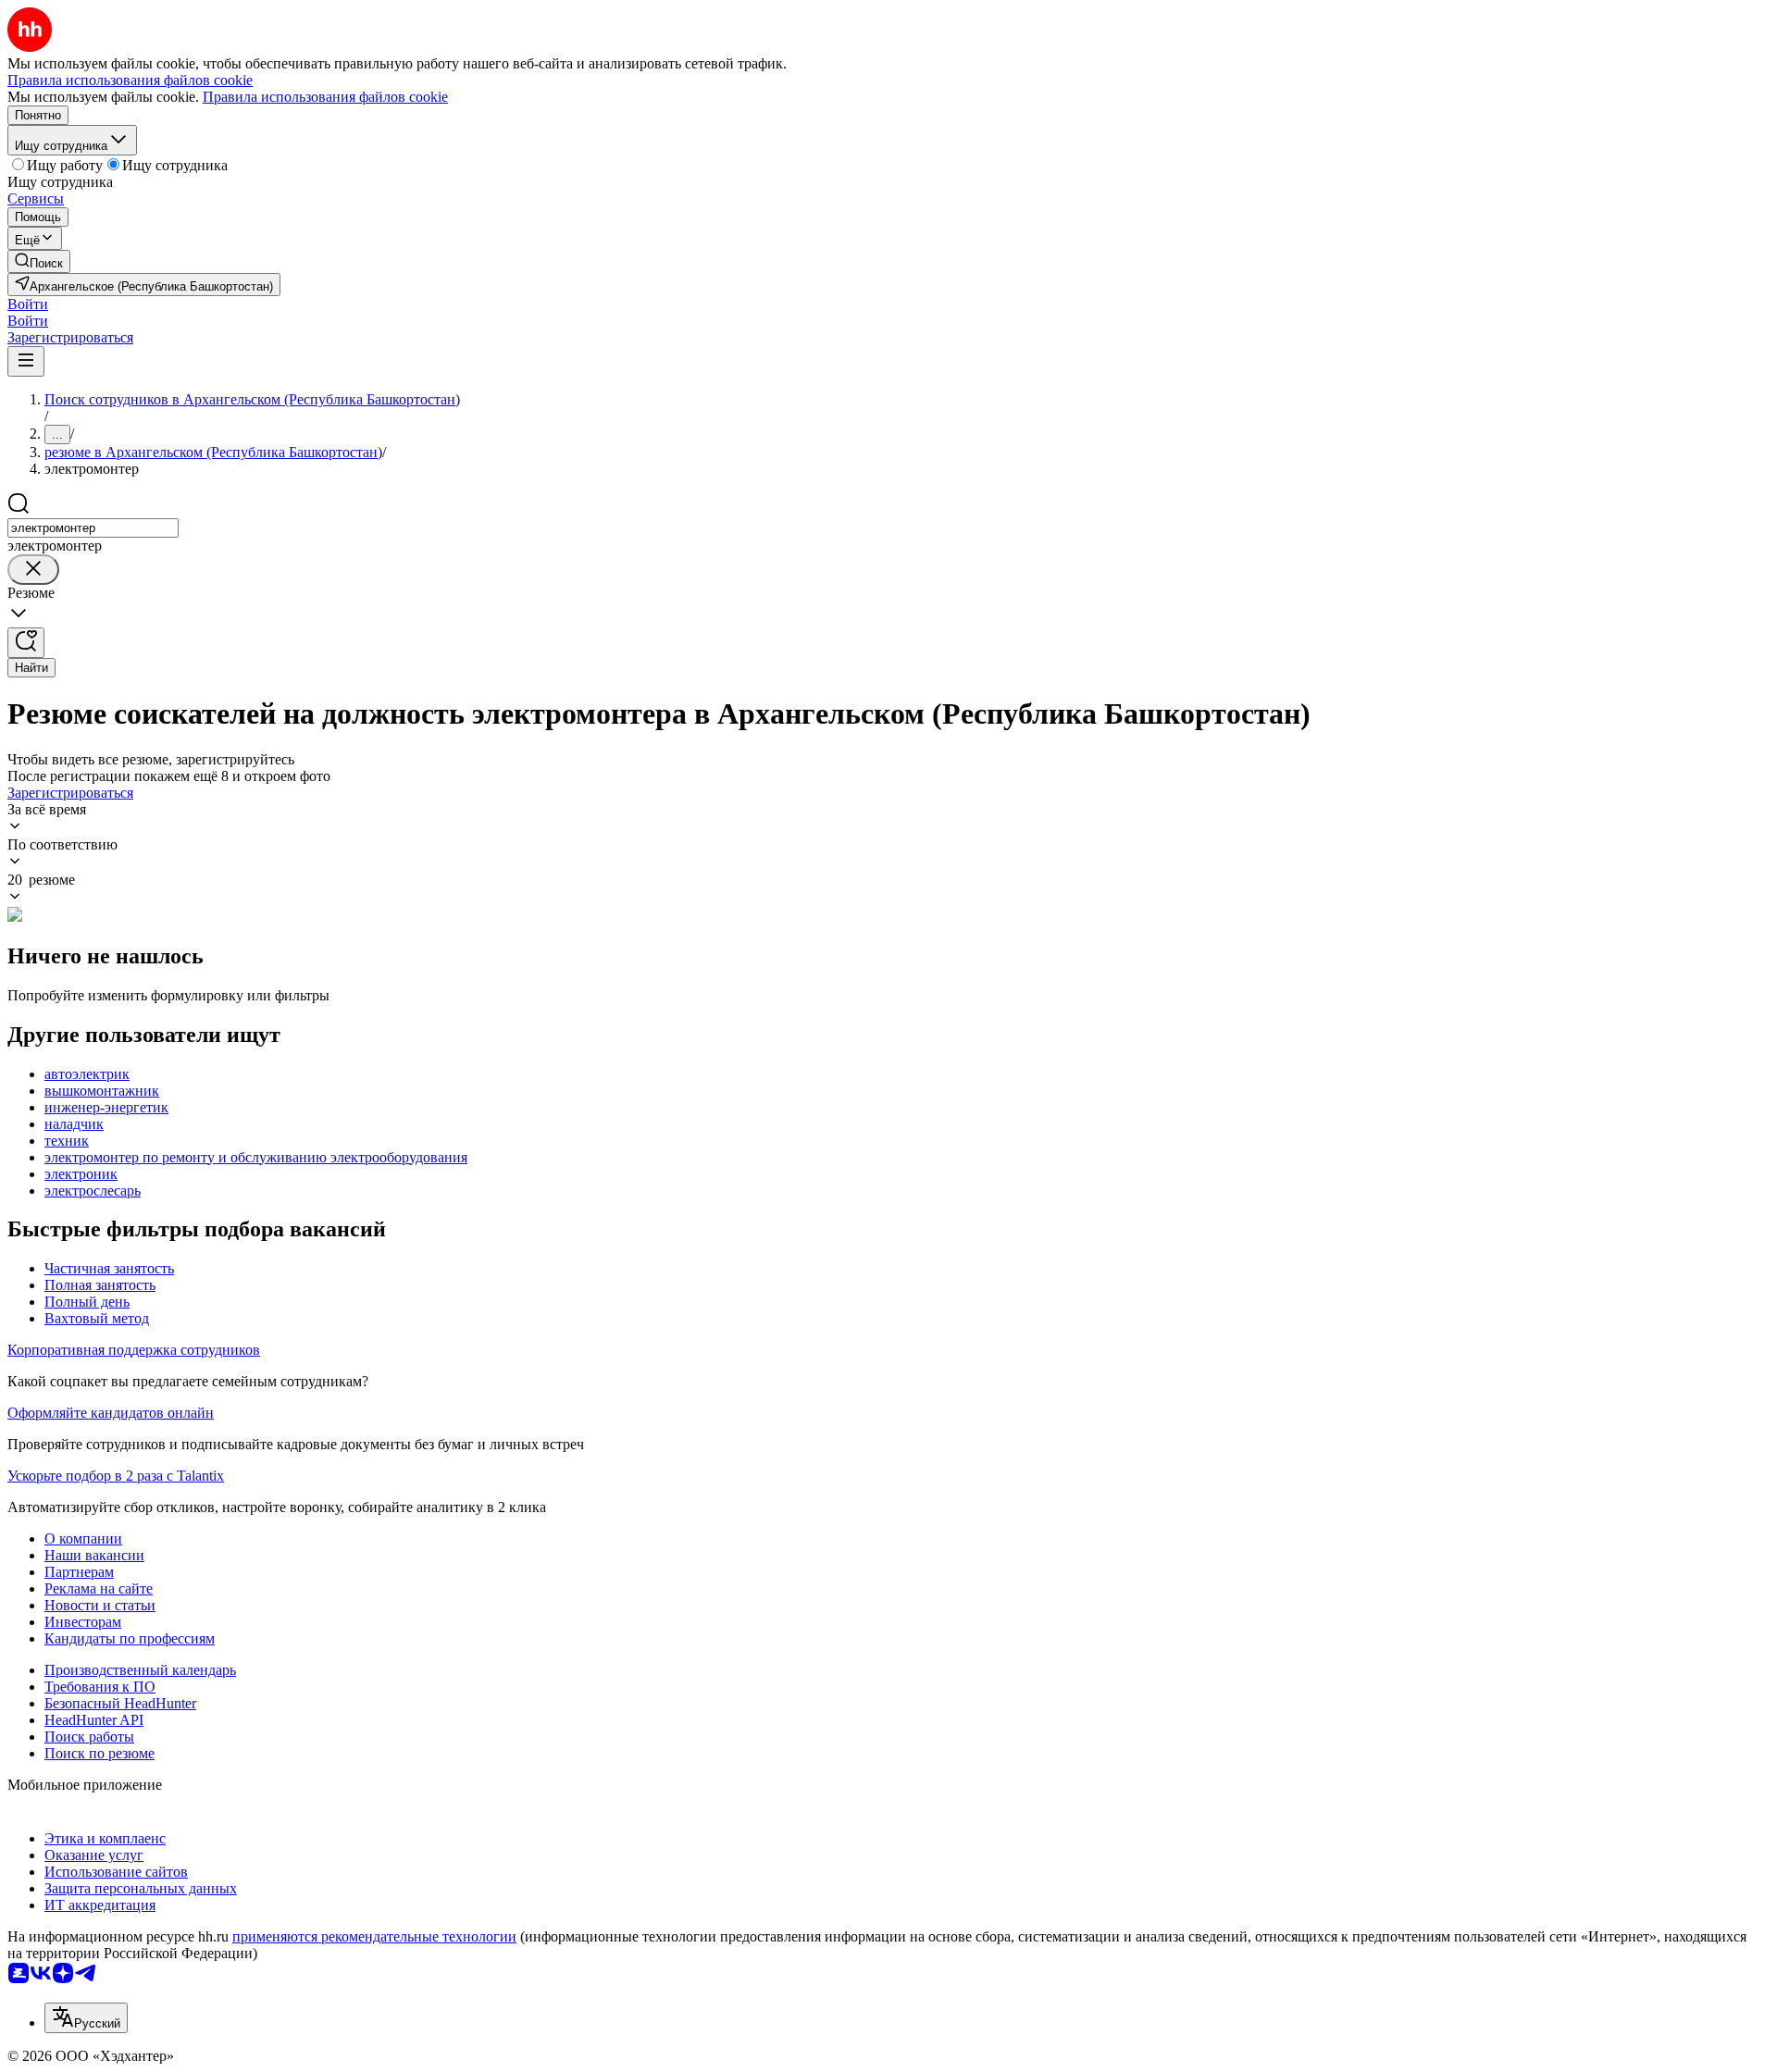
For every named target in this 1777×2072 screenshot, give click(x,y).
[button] (28, 304)
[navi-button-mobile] (26, 361)
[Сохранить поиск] (26, 643)
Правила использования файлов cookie (325, 97)
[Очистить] (33, 570)
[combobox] (93, 528)
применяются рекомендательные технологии (374, 1936)
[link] (39, 261)
